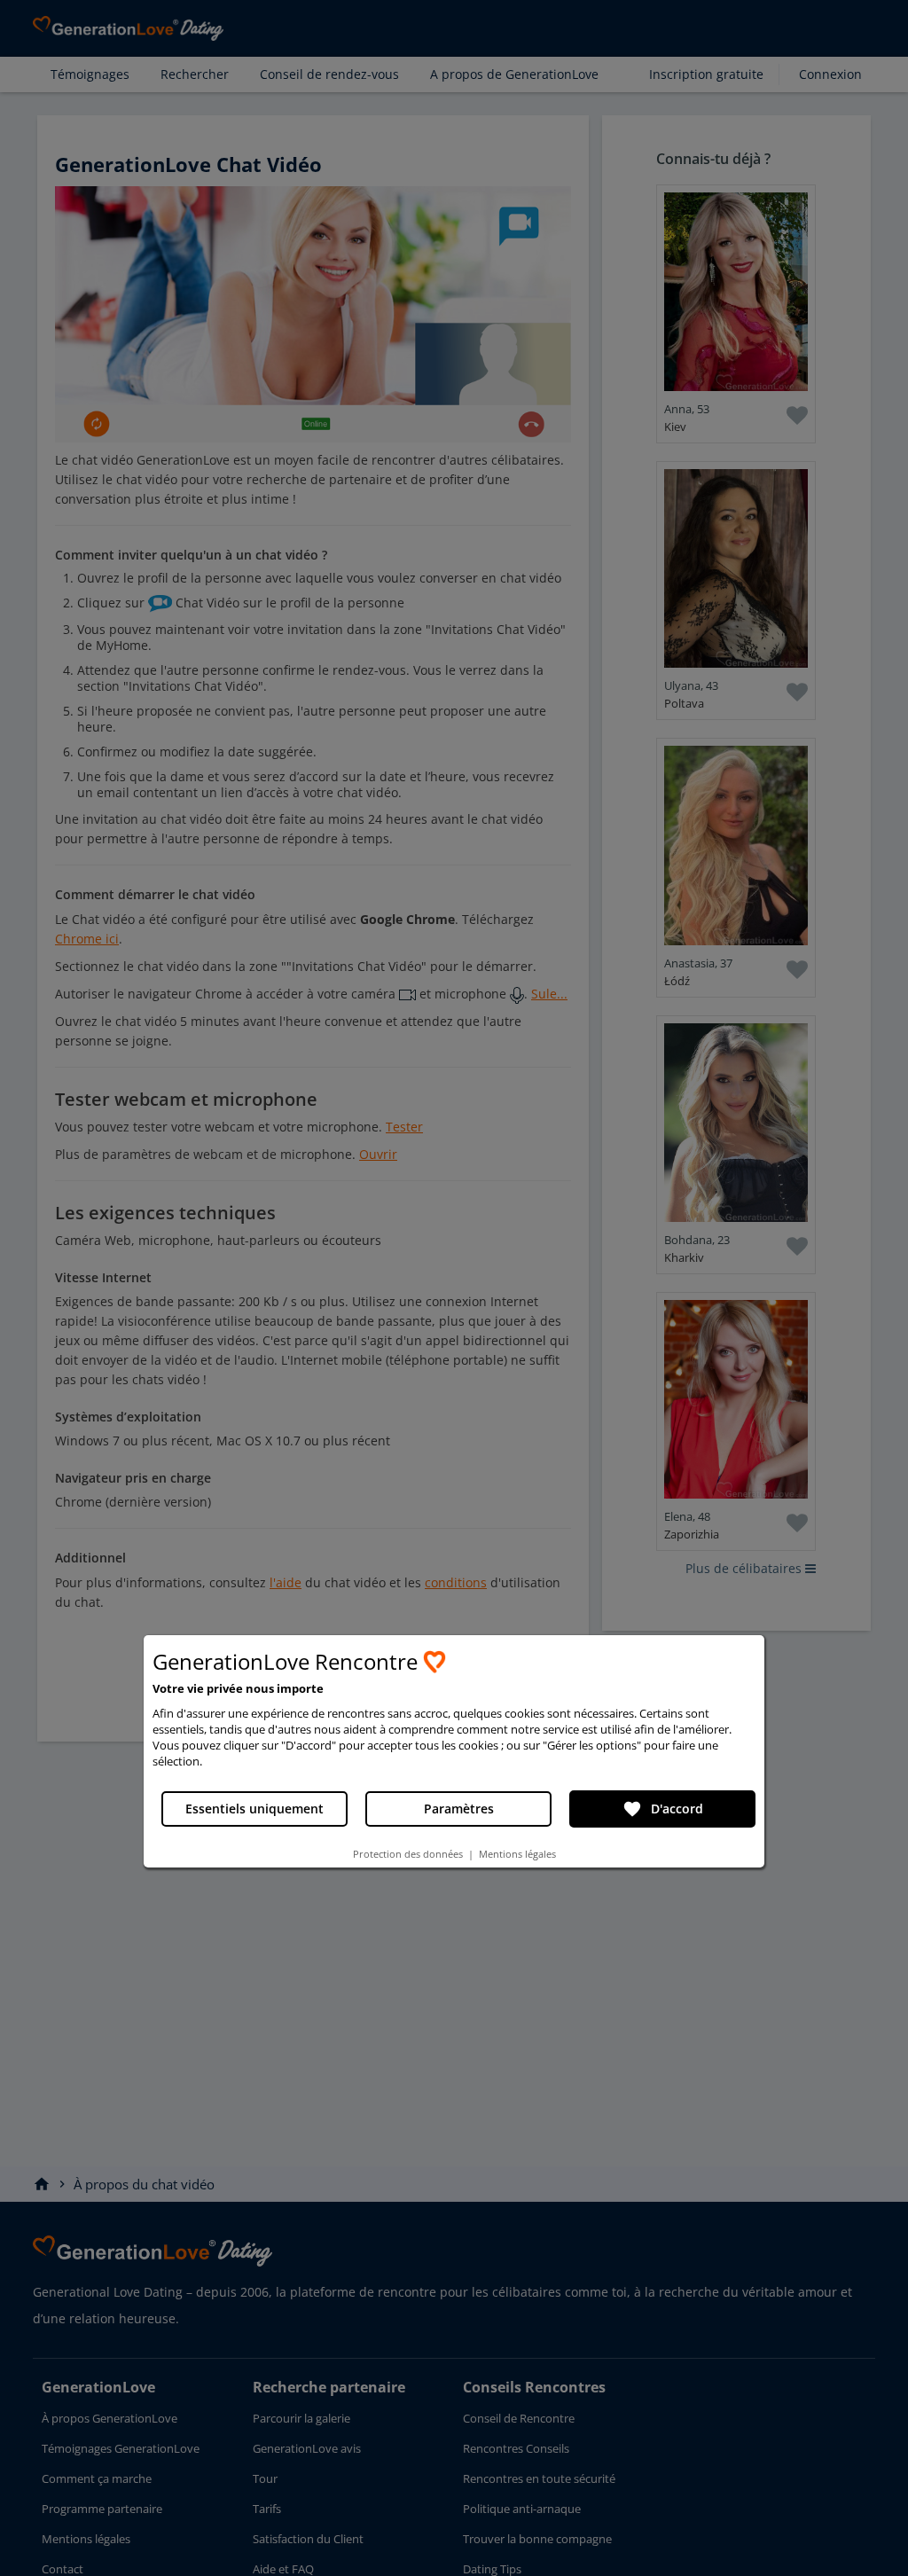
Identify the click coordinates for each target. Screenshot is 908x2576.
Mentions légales (517, 1854)
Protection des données (408, 1854)
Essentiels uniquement (254, 1809)
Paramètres (459, 1809)
